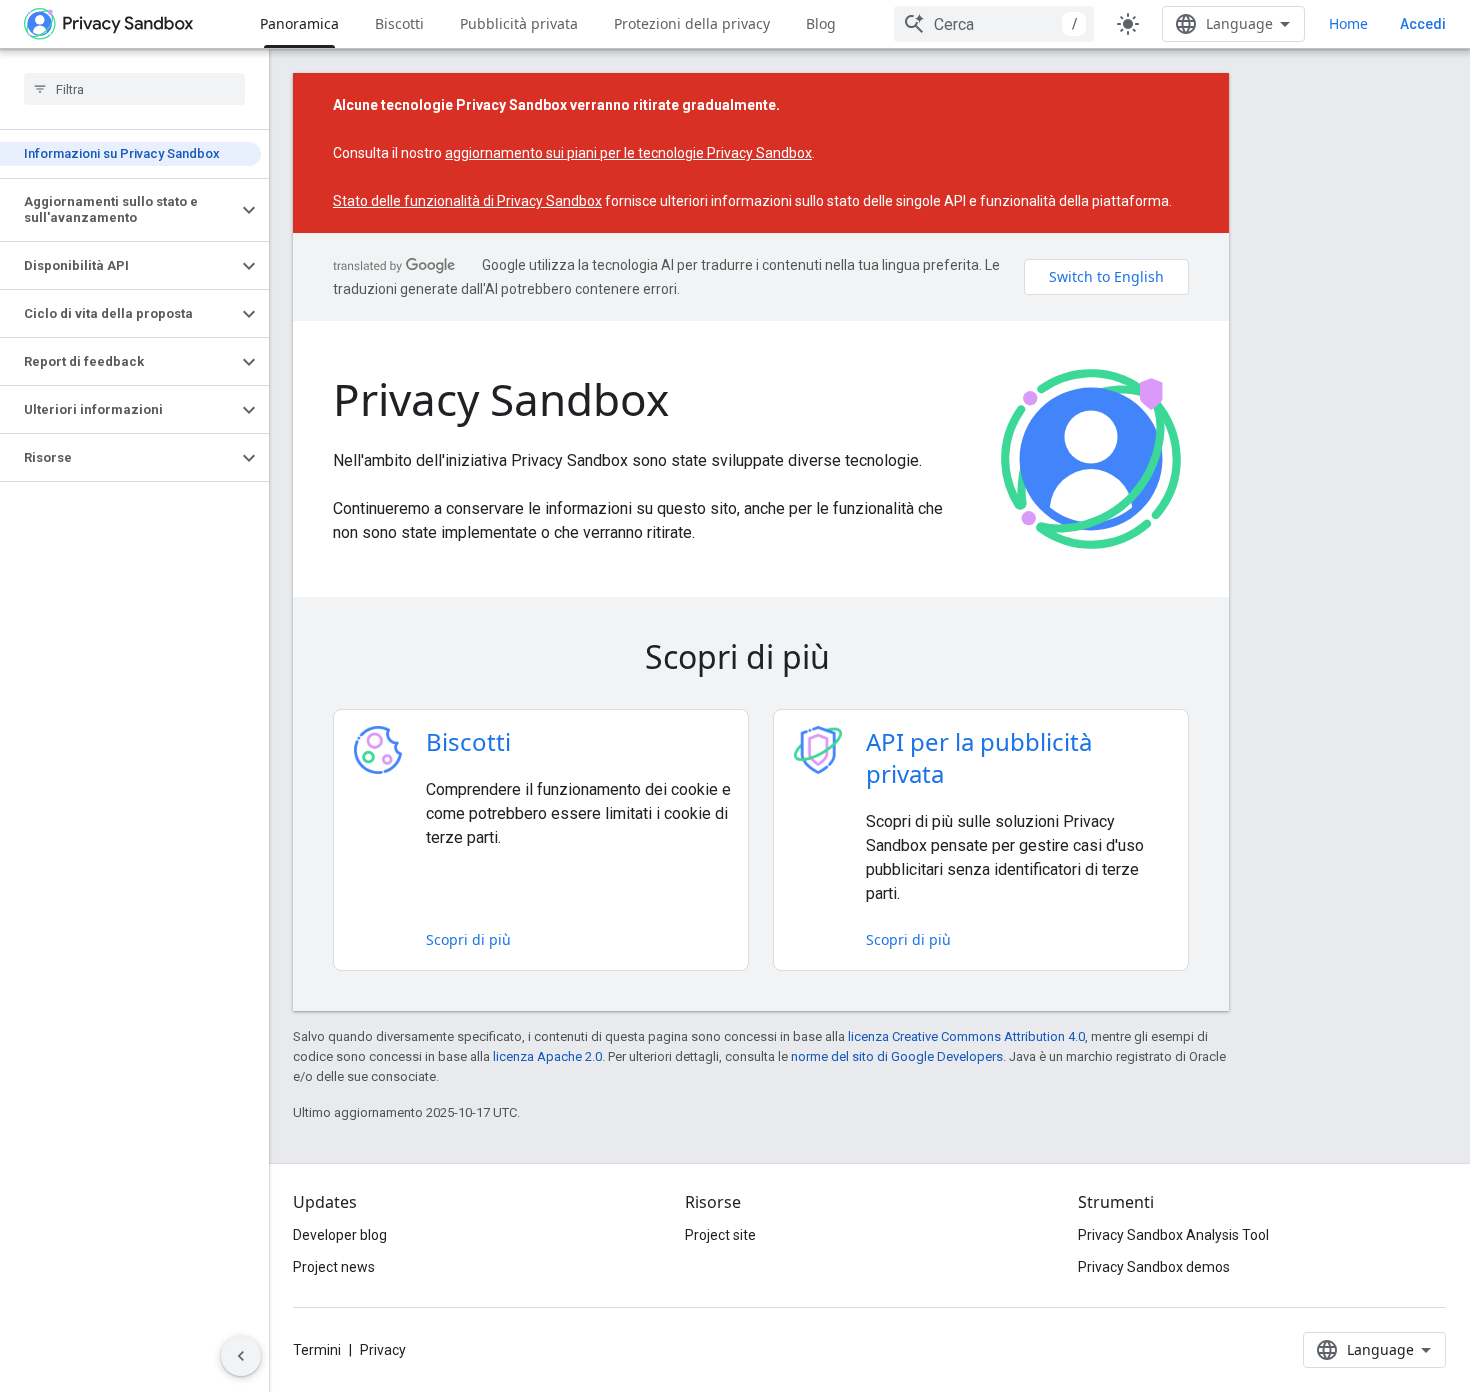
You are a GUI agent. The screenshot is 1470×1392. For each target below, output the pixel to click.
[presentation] (761, 657)
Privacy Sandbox (501, 399)
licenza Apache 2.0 (547, 1056)
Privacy (383, 1350)
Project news (334, 1267)
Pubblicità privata (519, 23)
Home (1348, 23)
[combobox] (994, 24)
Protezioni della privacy (692, 23)
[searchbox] (134, 89)
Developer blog (340, 1235)
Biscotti (399, 23)
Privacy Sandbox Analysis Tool (1173, 1235)
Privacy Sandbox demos (1154, 1267)
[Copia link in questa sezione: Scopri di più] (858, 660)
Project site (720, 1235)
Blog (821, 23)
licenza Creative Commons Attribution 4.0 (966, 1036)
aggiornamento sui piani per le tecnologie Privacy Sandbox (628, 153)
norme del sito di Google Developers (897, 1056)
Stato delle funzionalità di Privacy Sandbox (467, 201)
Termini (317, 1350)
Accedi (1423, 24)
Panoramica (299, 23)
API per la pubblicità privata (979, 757)
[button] (118, 210)
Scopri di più (468, 939)
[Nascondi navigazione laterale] (241, 1356)
